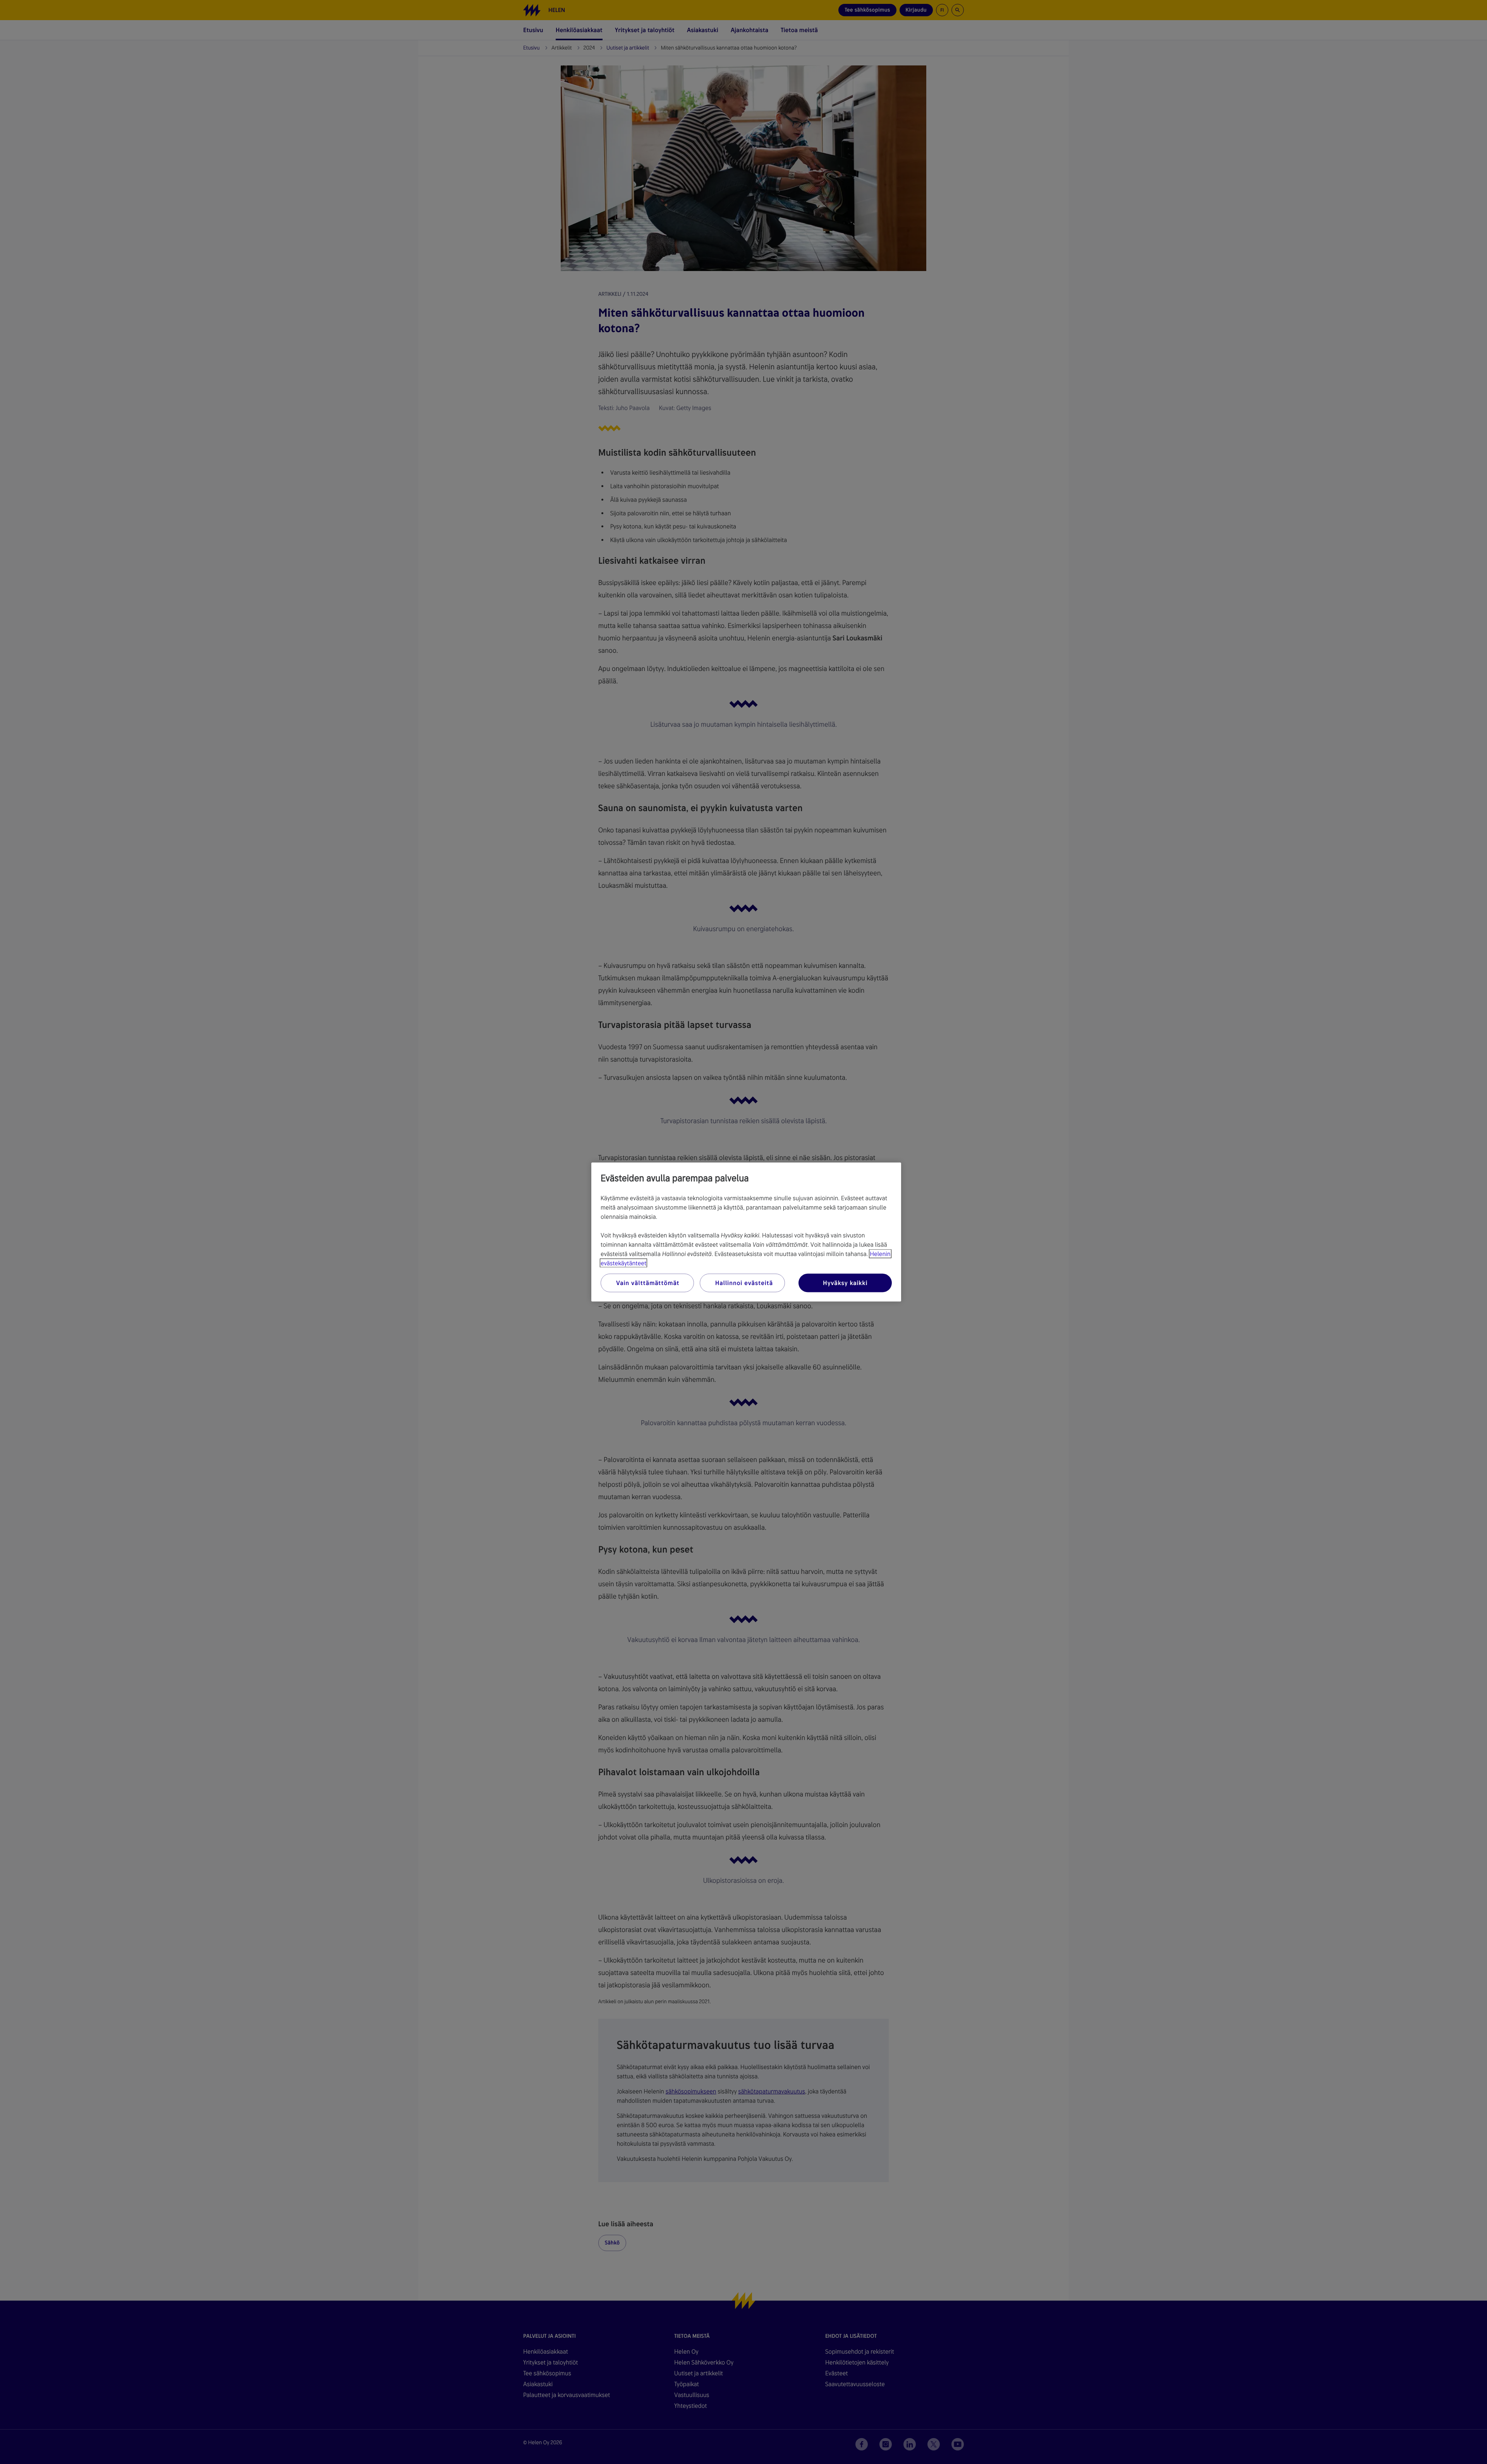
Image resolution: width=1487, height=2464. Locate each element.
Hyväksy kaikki (845, 1283)
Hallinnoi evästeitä (744, 1283)
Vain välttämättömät (648, 1283)
